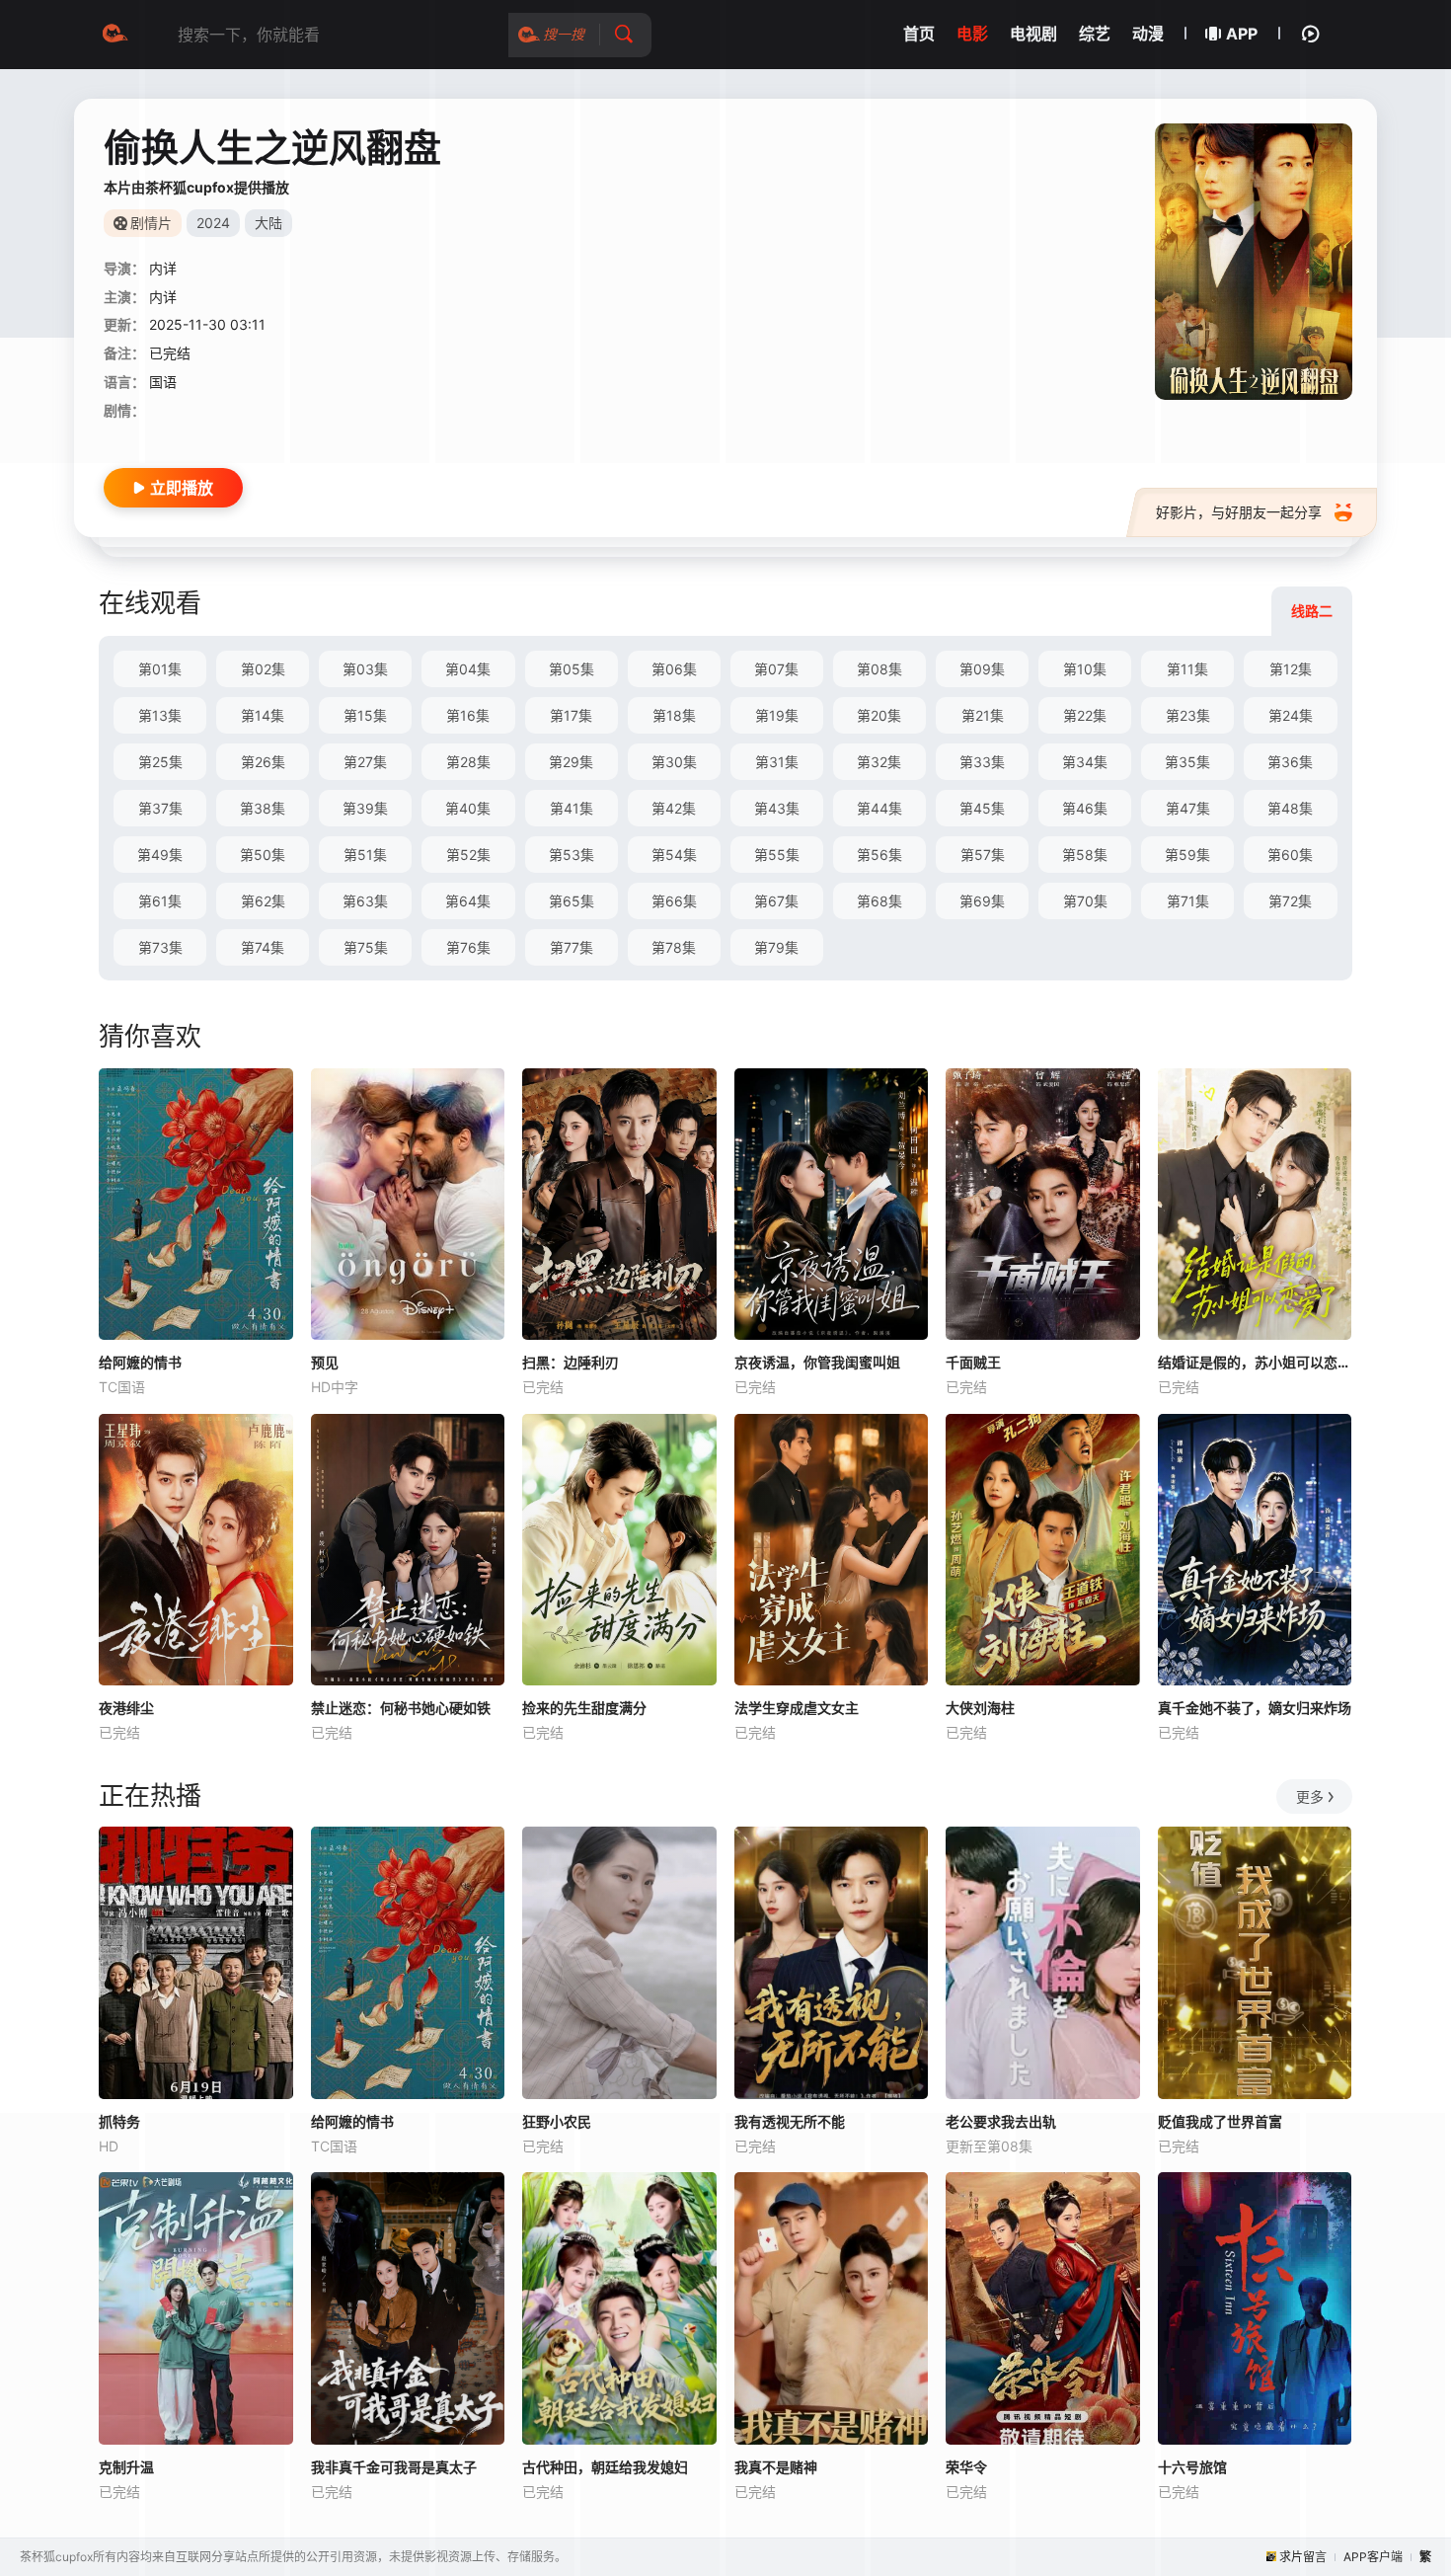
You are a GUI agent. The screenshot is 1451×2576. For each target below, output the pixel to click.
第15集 (365, 715)
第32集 (879, 762)
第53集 (572, 855)
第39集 (365, 808)
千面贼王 (973, 1362)
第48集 (1290, 808)
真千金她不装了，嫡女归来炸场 (1255, 1708)
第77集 (572, 947)
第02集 (263, 669)
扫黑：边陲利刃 (571, 1362)
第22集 (1085, 715)
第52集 (468, 855)
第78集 (674, 947)
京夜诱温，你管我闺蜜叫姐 (817, 1362)
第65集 (572, 901)
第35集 (1187, 762)
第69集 (982, 901)
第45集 (982, 808)
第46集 (1085, 808)
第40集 (468, 808)
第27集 (365, 762)
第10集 (1085, 669)
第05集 (572, 669)
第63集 (365, 901)
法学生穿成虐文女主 (797, 1708)
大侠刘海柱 (980, 1708)
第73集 (160, 947)
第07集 (776, 669)
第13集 (160, 715)
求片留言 (1303, 2557)
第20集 (879, 715)
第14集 (263, 715)
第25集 (160, 762)
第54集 (674, 855)
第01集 (160, 669)
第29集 (571, 762)
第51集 (365, 855)
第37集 (160, 808)
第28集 (468, 762)
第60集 (1290, 855)
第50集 (263, 855)
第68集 (879, 901)
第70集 (1085, 901)
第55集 (777, 855)
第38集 (263, 808)
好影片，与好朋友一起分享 (1239, 512)
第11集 (1187, 669)
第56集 (879, 855)
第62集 (263, 901)
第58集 (1085, 855)
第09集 (982, 669)
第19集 (777, 715)
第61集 (160, 901)
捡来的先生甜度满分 (584, 1708)
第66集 (674, 901)
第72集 (1290, 901)
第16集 (468, 715)
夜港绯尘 (126, 1708)
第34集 (1085, 762)
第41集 (572, 808)
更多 (1310, 1796)
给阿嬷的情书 (140, 1362)
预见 (325, 1362)
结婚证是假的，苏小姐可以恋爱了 (1255, 1362)
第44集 (879, 808)
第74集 (263, 947)
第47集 (1188, 808)
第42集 (674, 808)
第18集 (674, 715)
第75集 (366, 947)
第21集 (983, 715)
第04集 (468, 669)
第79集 (776, 947)
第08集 (879, 669)
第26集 (263, 762)
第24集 (1291, 715)
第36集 (1290, 762)
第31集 (777, 762)
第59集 (1187, 855)
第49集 (160, 855)
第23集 (1188, 715)
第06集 (674, 669)
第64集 (468, 901)
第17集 (571, 715)
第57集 (983, 855)
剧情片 (151, 223)
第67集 (776, 901)
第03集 (365, 669)
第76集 (468, 947)
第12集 (1291, 669)
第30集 (674, 762)
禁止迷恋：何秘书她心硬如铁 (401, 1708)
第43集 (777, 808)
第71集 (1188, 901)
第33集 (982, 762)
